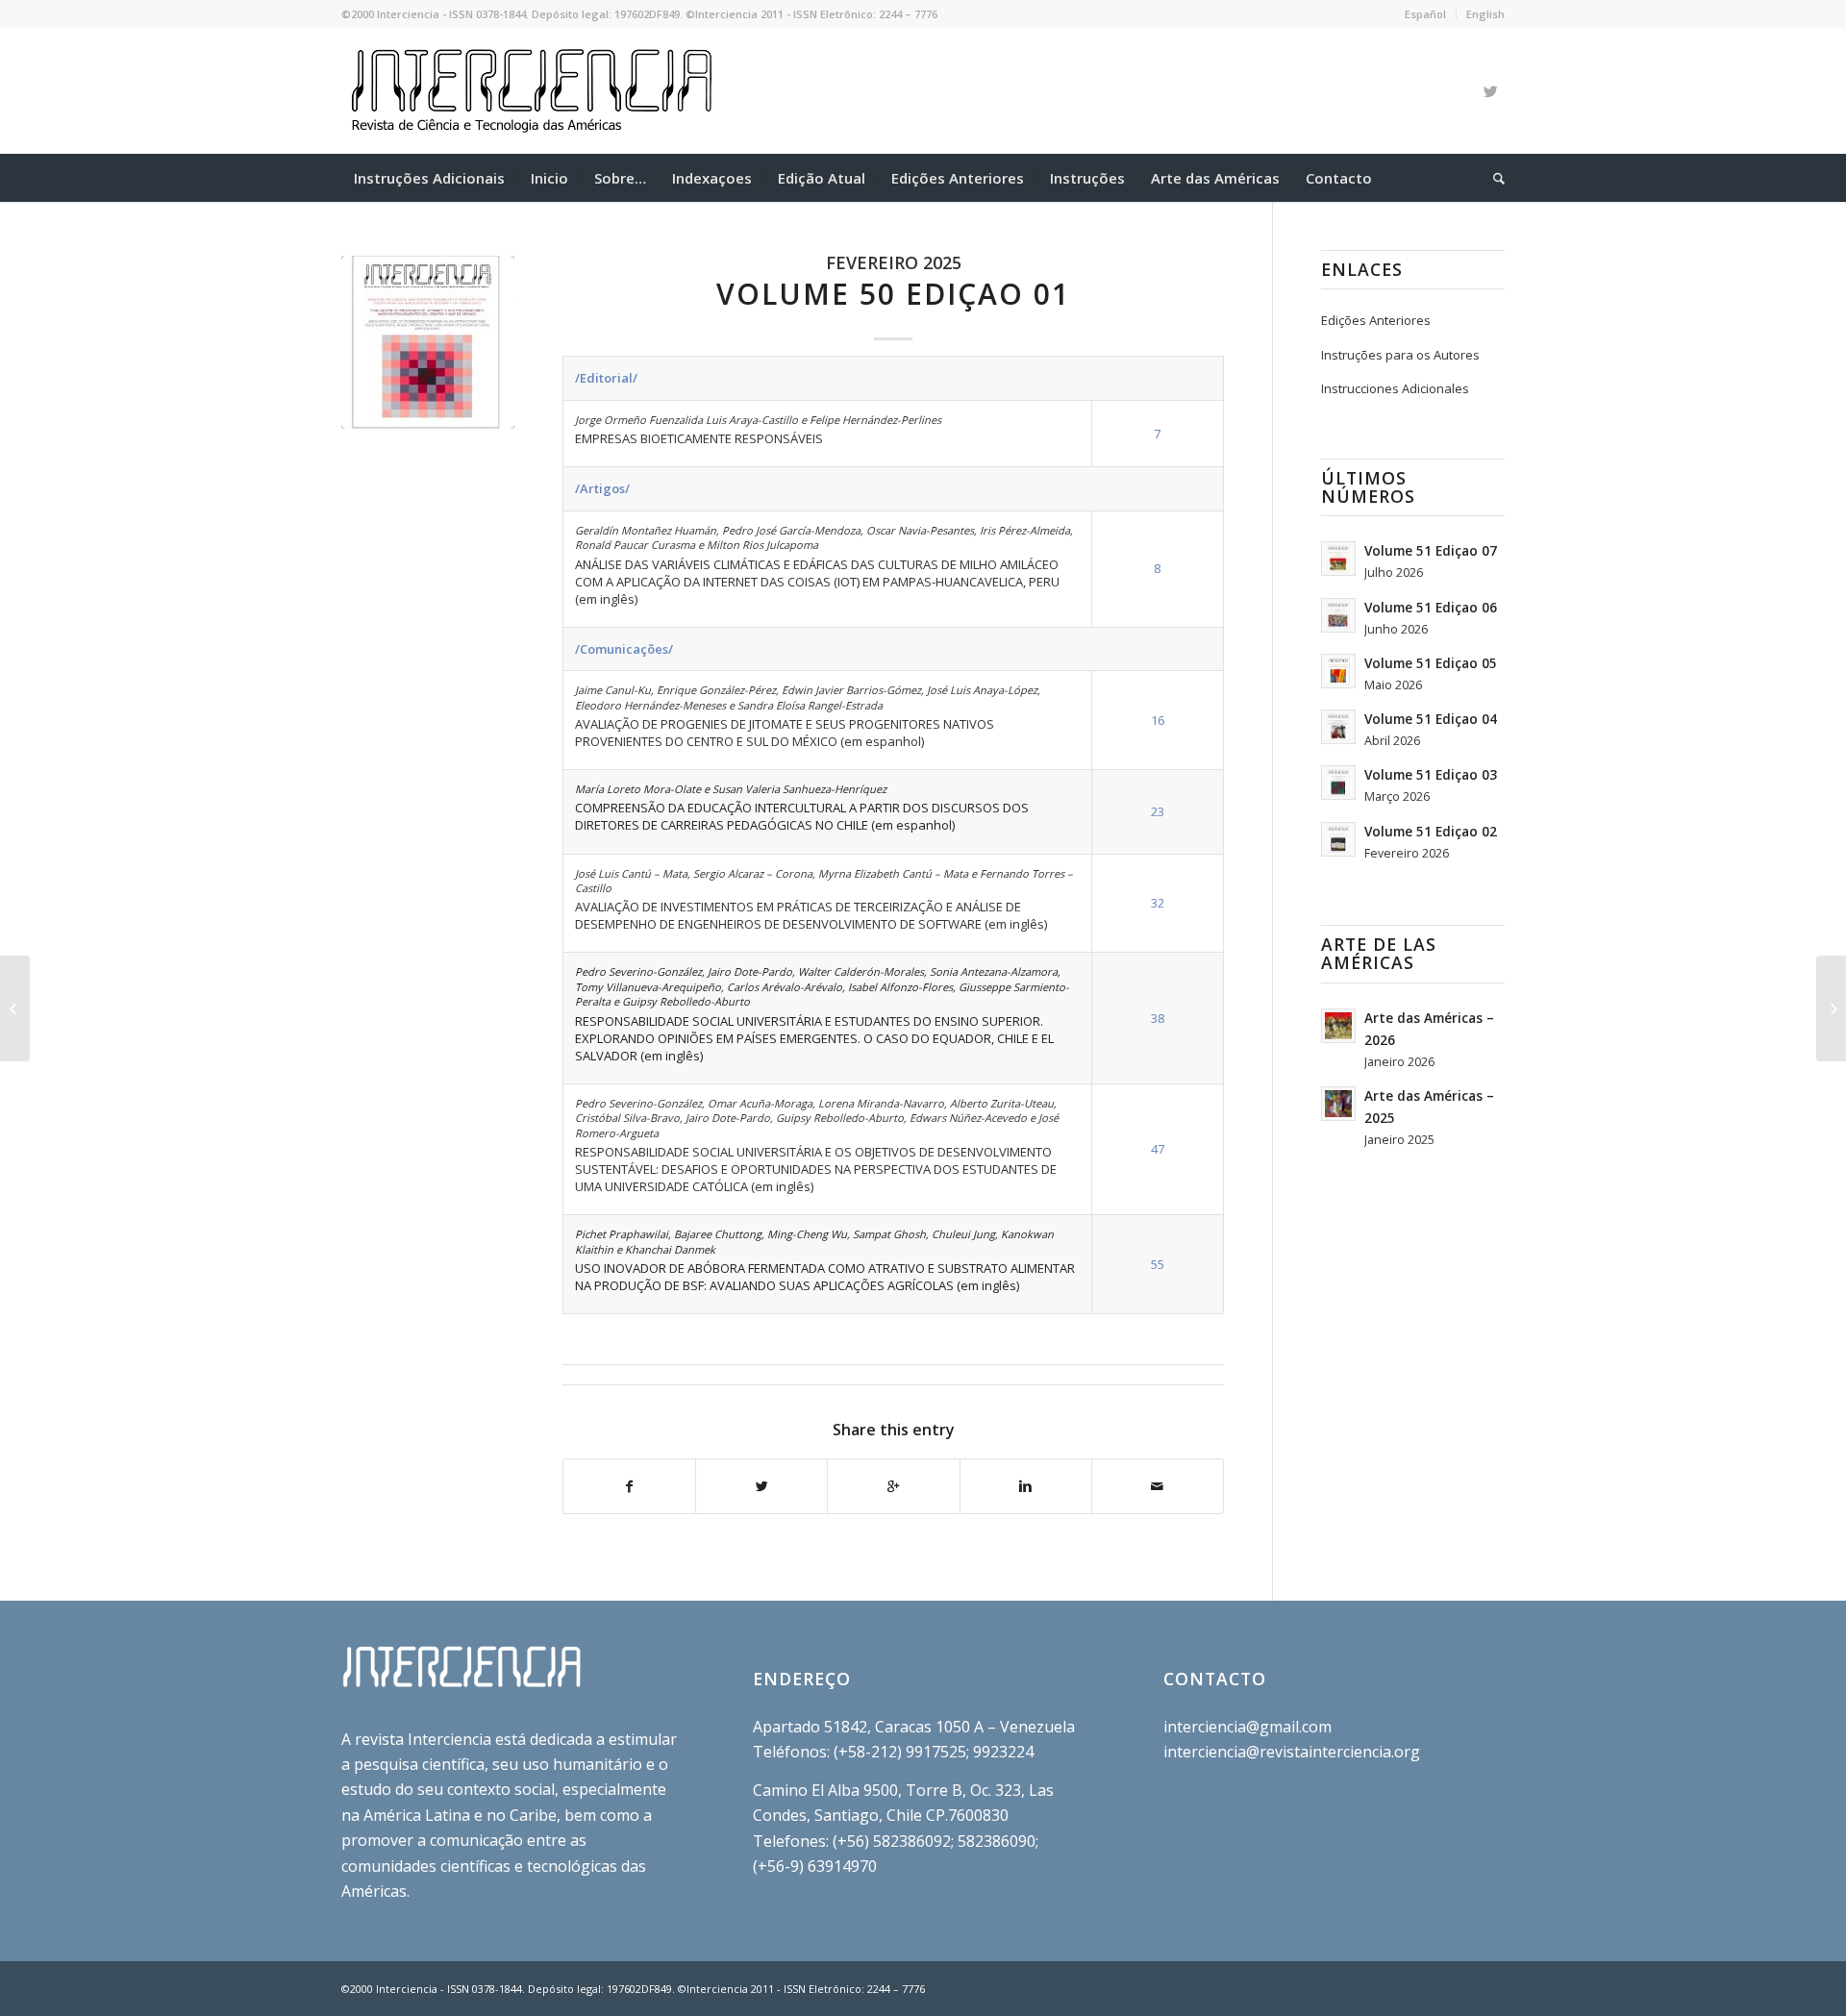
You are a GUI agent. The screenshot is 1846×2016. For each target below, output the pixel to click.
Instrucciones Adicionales (1395, 388)
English (1485, 14)
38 (1158, 1018)
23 (1158, 811)
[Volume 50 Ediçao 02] (1831, 1008)
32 (1158, 903)
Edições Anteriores (1376, 320)
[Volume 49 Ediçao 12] (15, 1008)
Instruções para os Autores (1400, 355)
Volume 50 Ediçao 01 (893, 294)
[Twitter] (1490, 91)
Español (1425, 14)
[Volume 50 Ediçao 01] (428, 342)
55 (1158, 1264)
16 (1158, 720)
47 (1158, 1149)
